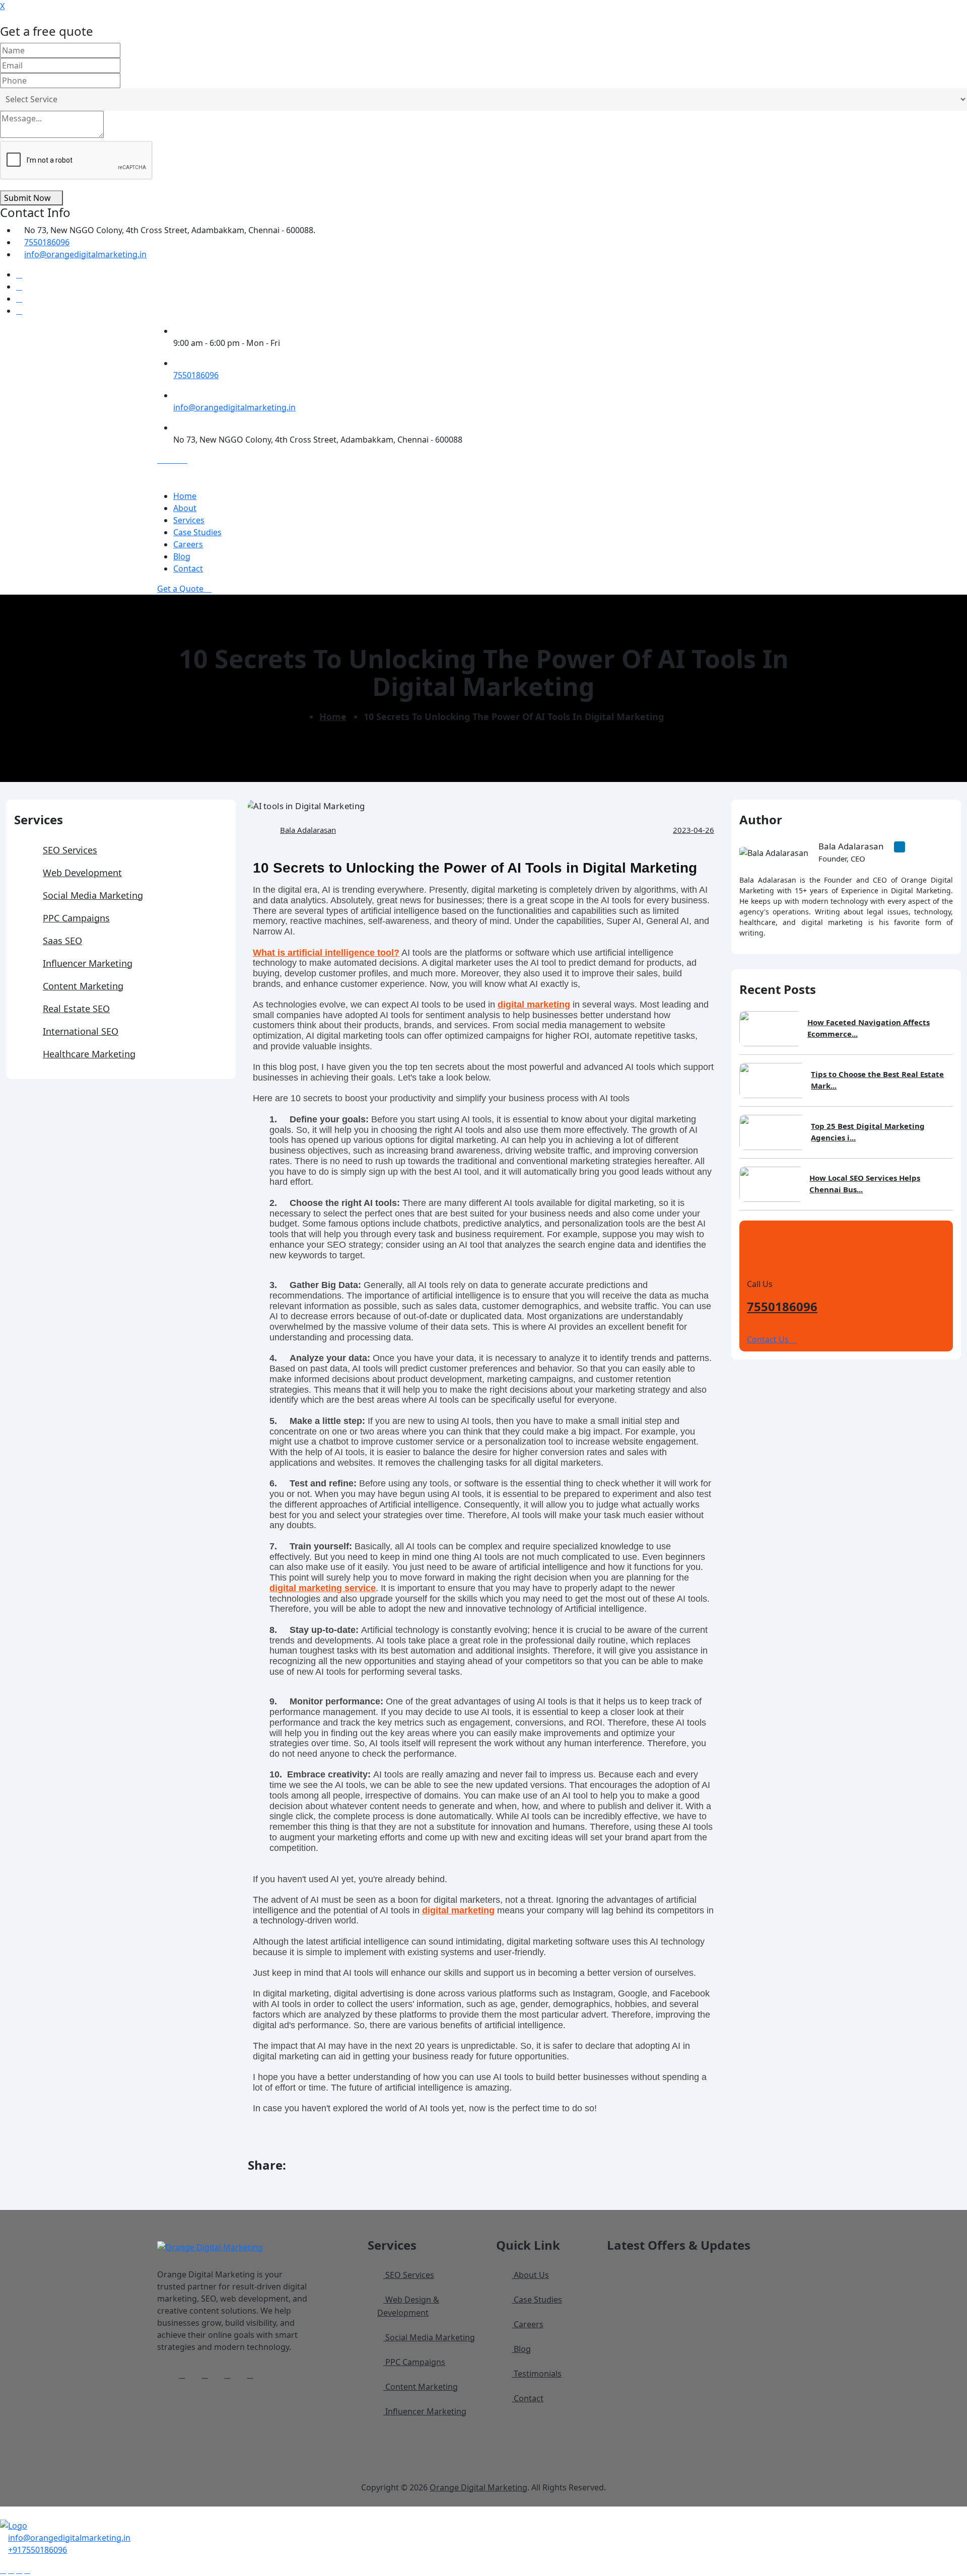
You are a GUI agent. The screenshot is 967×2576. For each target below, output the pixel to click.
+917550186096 (38, 2550)
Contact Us (769, 1339)
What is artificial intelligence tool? (326, 953)
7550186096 (47, 242)
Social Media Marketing (93, 895)
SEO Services (70, 850)
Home (185, 496)
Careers (188, 544)
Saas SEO (62, 941)
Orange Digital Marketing (478, 2487)
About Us (530, 2275)
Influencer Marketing (88, 963)
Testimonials (537, 2374)
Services (189, 520)
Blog (182, 556)
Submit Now (28, 198)
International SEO (81, 1031)
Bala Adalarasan (308, 830)
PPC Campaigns (76, 918)
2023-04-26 (694, 830)
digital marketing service (323, 1588)
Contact (188, 568)
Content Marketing (83, 986)
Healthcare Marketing (89, 1054)
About (185, 508)
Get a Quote (181, 589)
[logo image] (14, 2525)
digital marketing (534, 1005)
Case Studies (197, 532)
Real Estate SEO (76, 1009)
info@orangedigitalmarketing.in (85, 254)
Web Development (82, 873)
